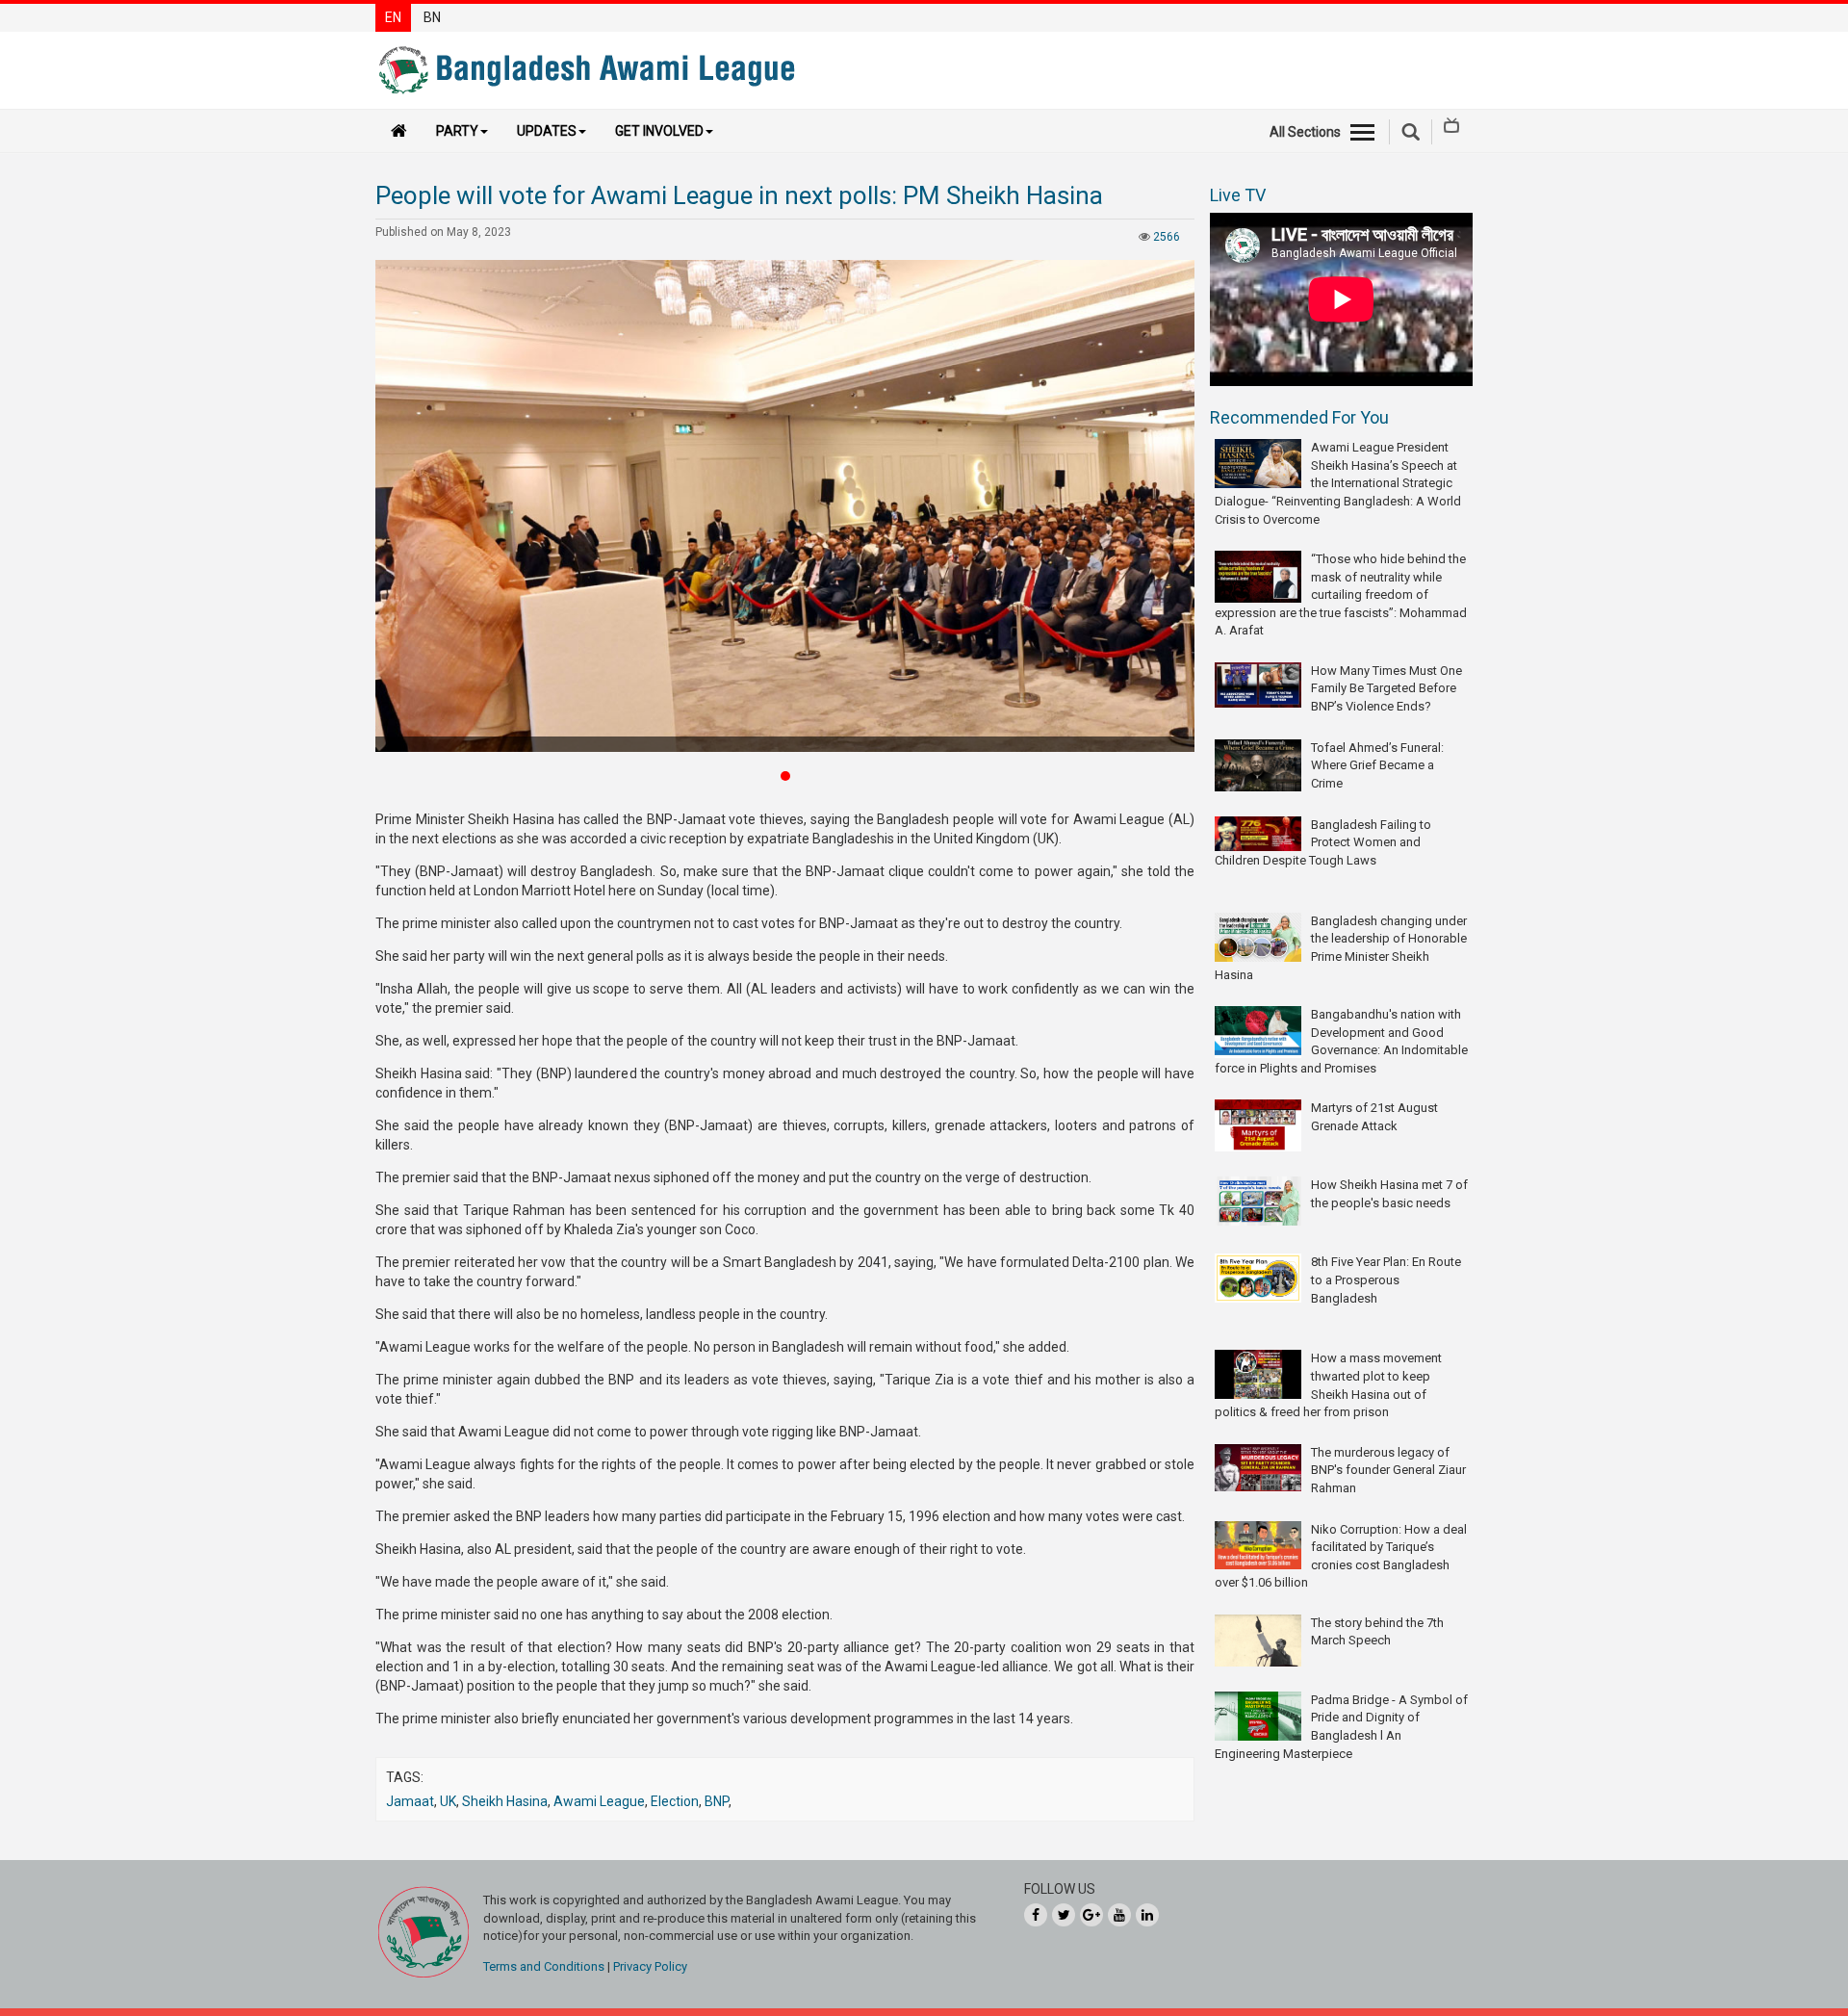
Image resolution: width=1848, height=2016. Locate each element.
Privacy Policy (650, 1966)
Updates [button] (547, 131)
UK (448, 1801)
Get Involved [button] (659, 131)
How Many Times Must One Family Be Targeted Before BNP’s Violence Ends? (1386, 688)
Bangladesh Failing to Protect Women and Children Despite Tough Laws (1323, 842)
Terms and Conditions (544, 1966)
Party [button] (457, 131)
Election (675, 1801)
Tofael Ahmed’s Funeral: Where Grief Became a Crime (1377, 765)
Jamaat (410, 1801)
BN (432, 17)
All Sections (1305, 132)
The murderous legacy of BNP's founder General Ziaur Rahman (1388, 1470)
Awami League (599, 1801)
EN (393, 17)
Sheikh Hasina (505, 1801)
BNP (717, 1801)
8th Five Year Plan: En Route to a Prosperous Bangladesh (1386, 1279)
